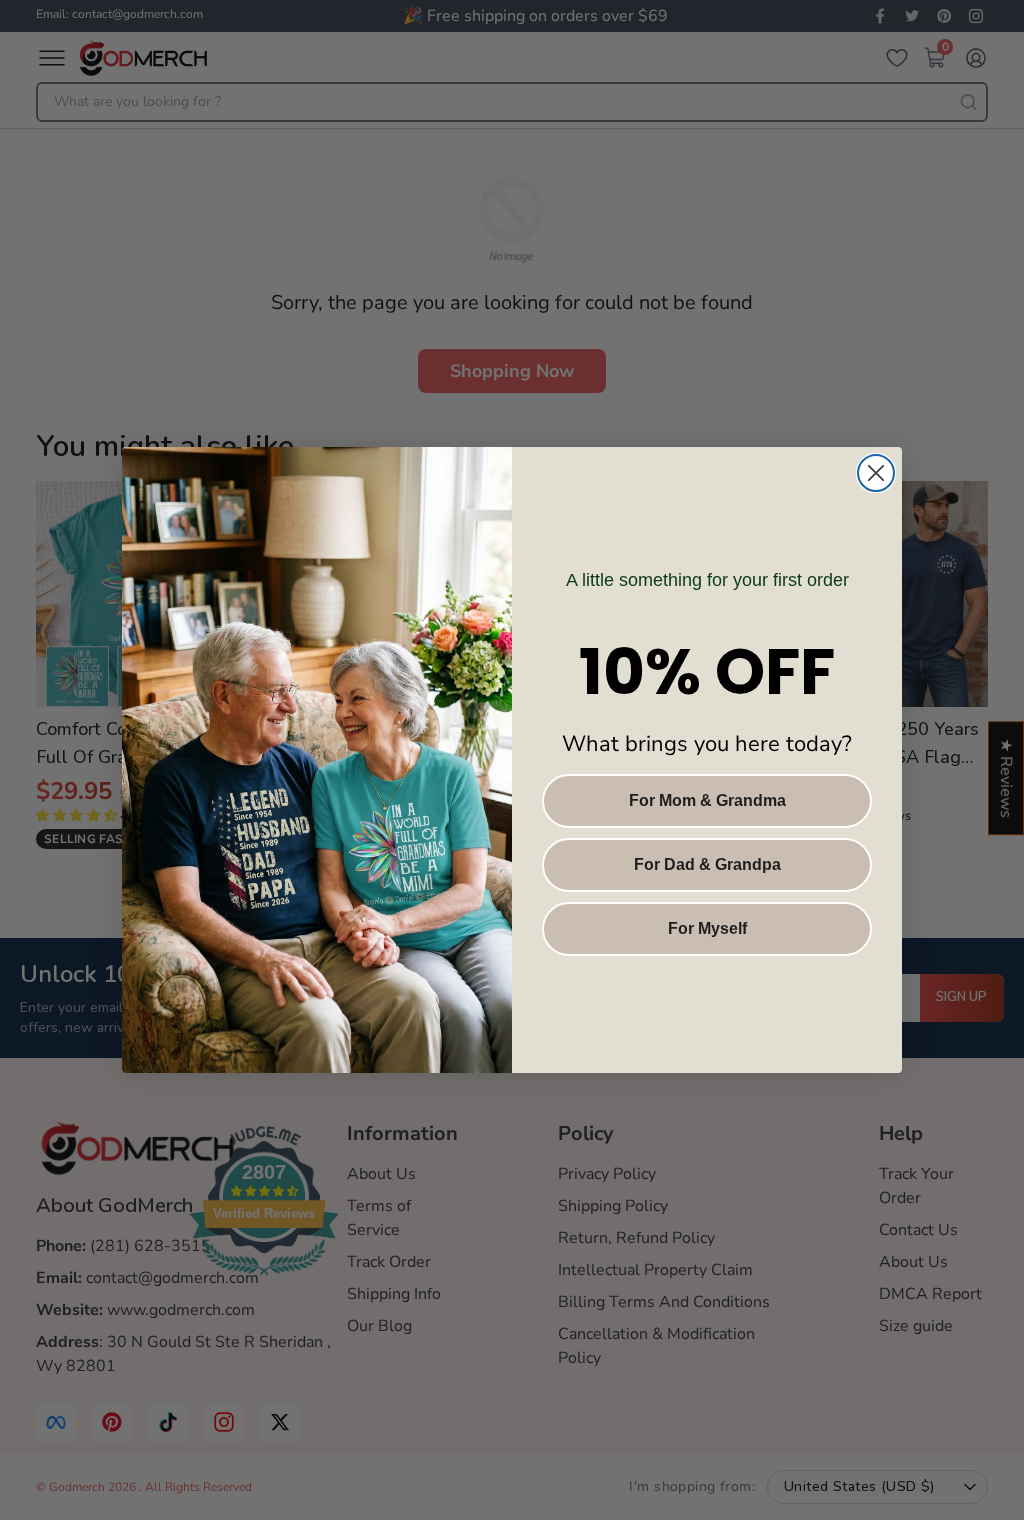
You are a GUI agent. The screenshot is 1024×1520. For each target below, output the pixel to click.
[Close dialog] (876, 473)
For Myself (707, 928)
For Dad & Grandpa (707, 864)
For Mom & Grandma (707, 800)
